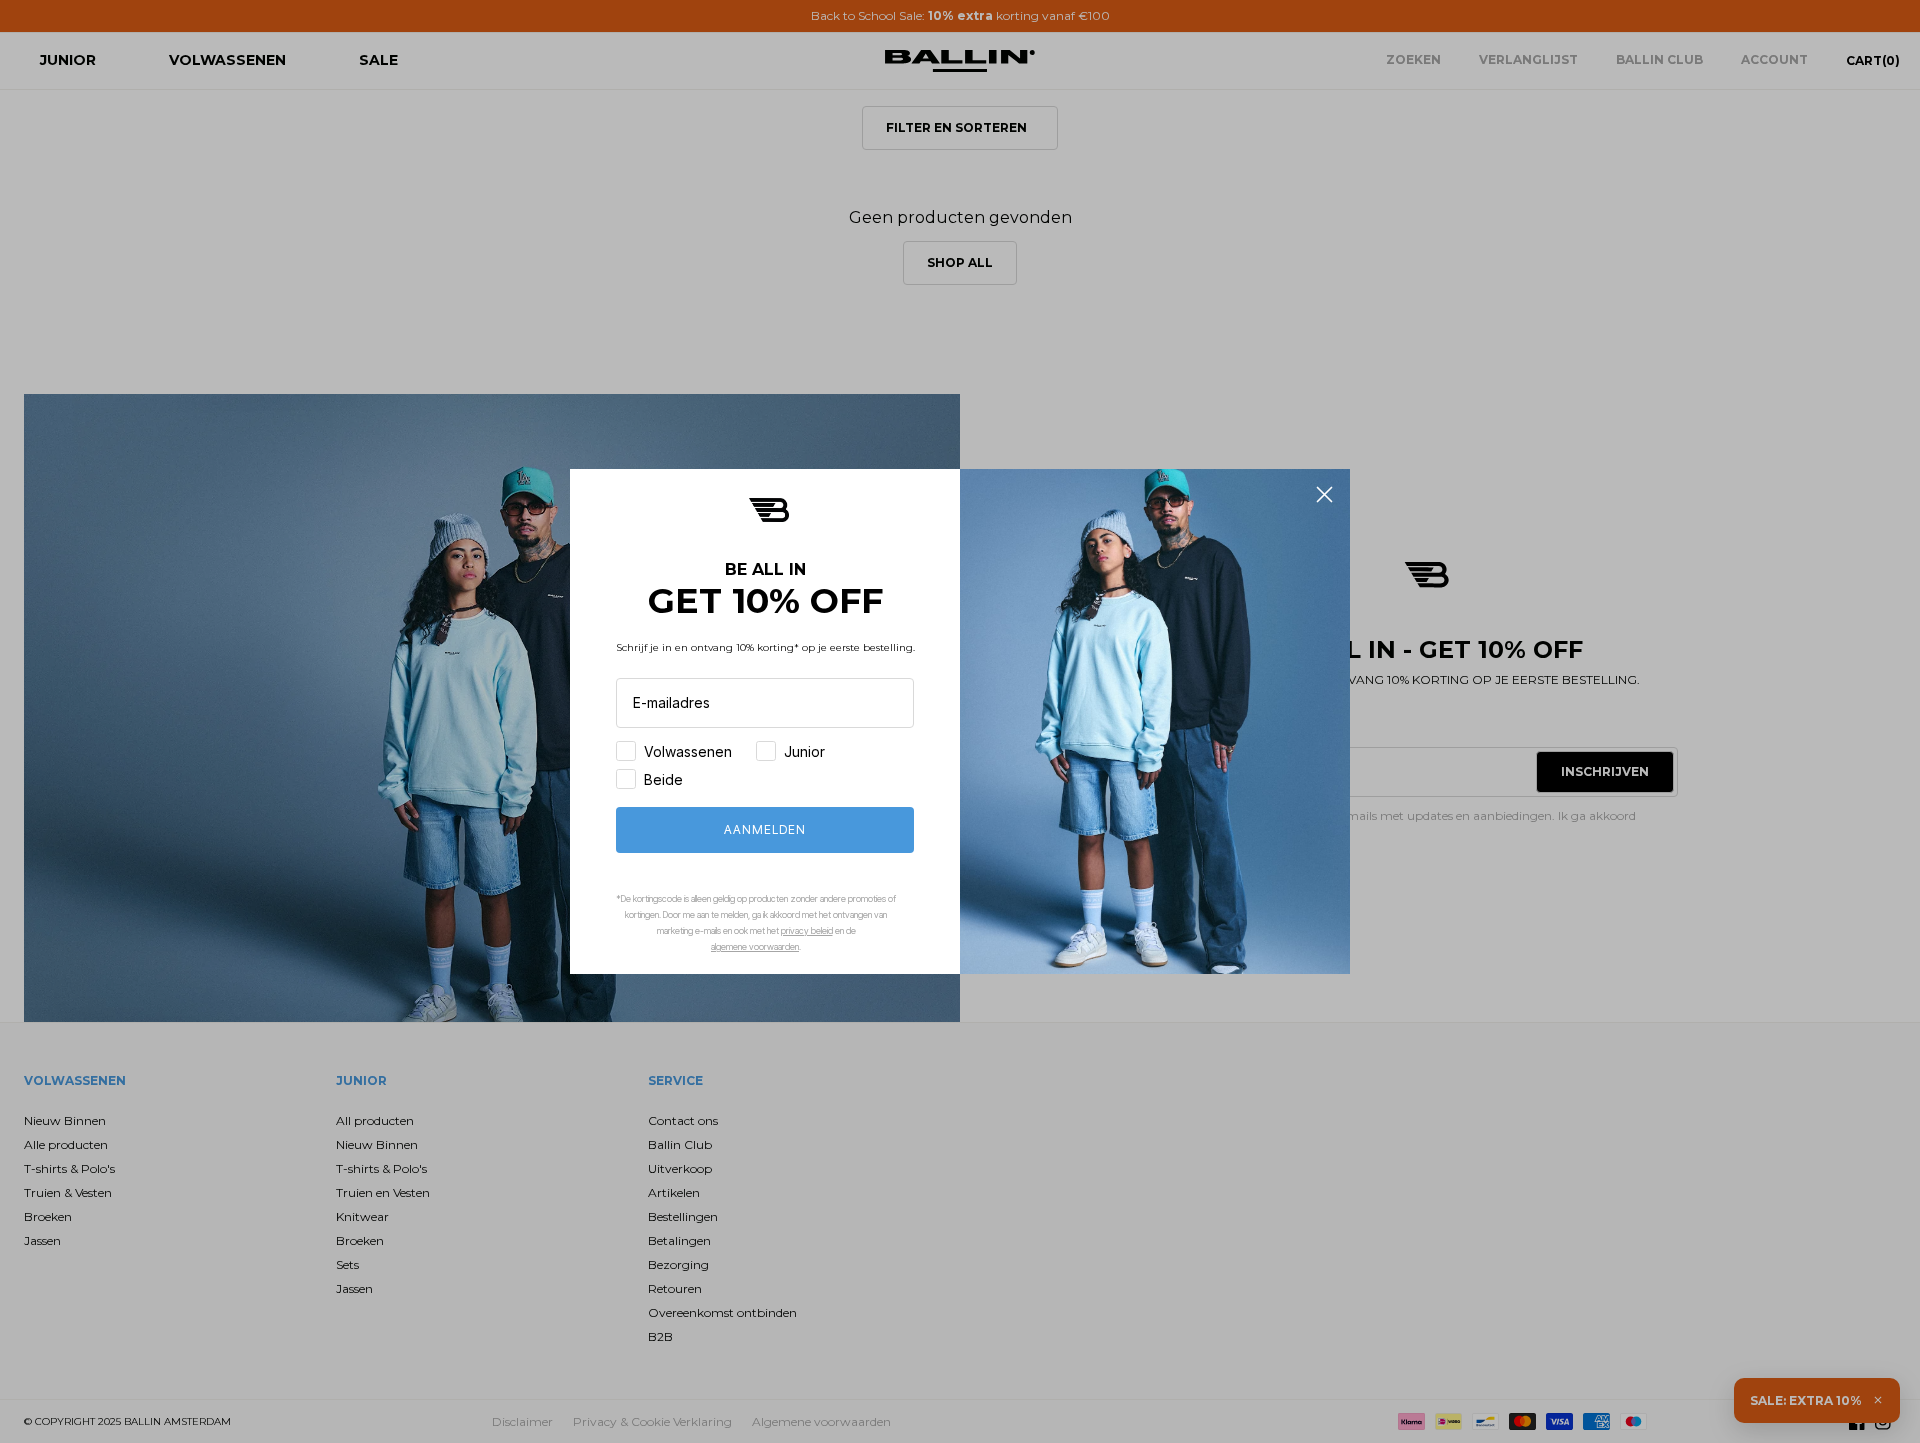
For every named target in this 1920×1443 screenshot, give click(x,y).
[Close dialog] (1324, 494)
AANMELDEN (765, 829)
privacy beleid (807, 930)
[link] (769, 509)
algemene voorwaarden (755, 946)
